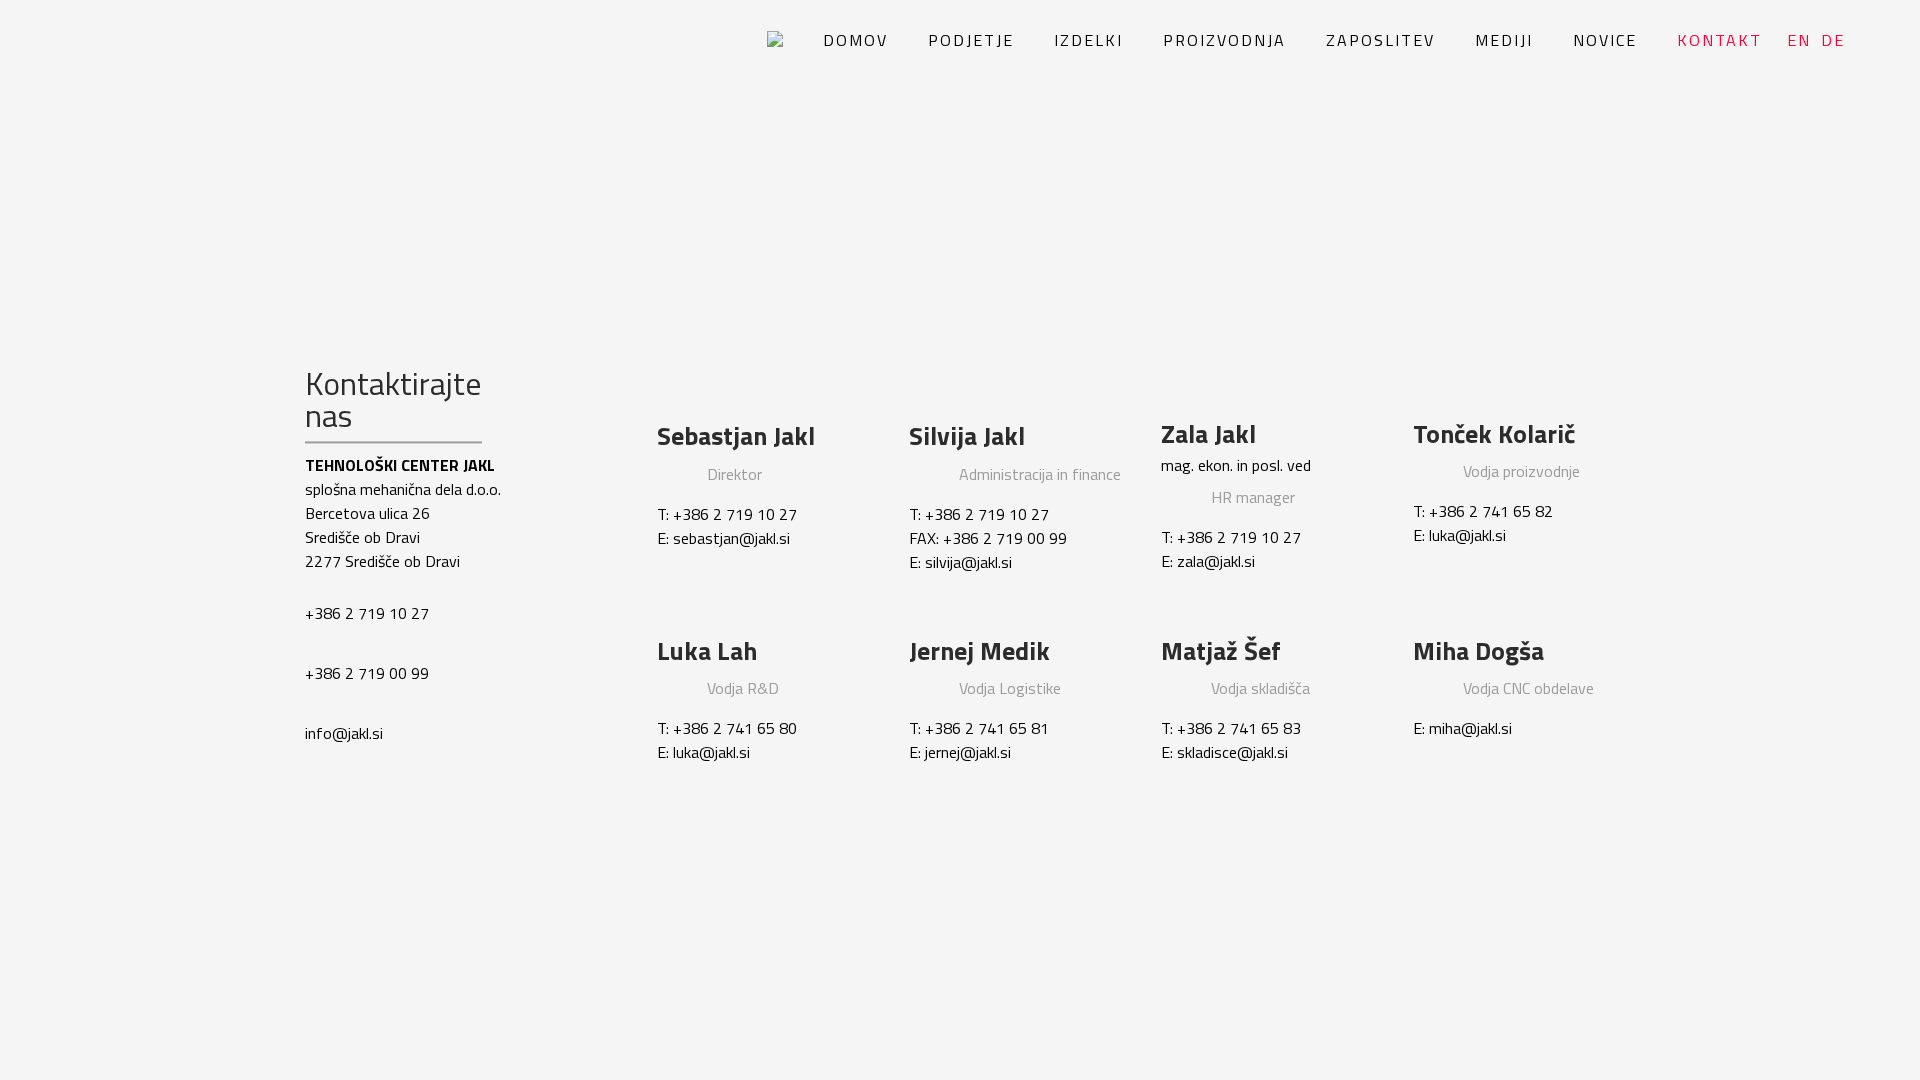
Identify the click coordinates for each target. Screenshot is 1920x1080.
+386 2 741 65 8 (982, 729)
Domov (855, 40)
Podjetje (971, 40)
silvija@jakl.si (968, 562)
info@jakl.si (344, 733)
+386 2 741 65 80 (735, 729)
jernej (942, 753)
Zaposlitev (1380, 40)
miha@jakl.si (1470, 729)
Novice (1605, 40)
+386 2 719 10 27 (367, 613)
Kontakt (1719, 40)
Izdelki (1088, 40)
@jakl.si (985, 753)
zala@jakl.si (1216, 562)
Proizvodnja (1224, 40)
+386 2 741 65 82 (1491, 512)
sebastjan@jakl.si (731, 538)
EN (1799, 40)
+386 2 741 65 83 (1239, 729)
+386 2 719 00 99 (367, 673)
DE (1833, 40)
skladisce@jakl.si (1232, 753)
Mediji (1504, 40)
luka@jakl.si (1467, 536)
